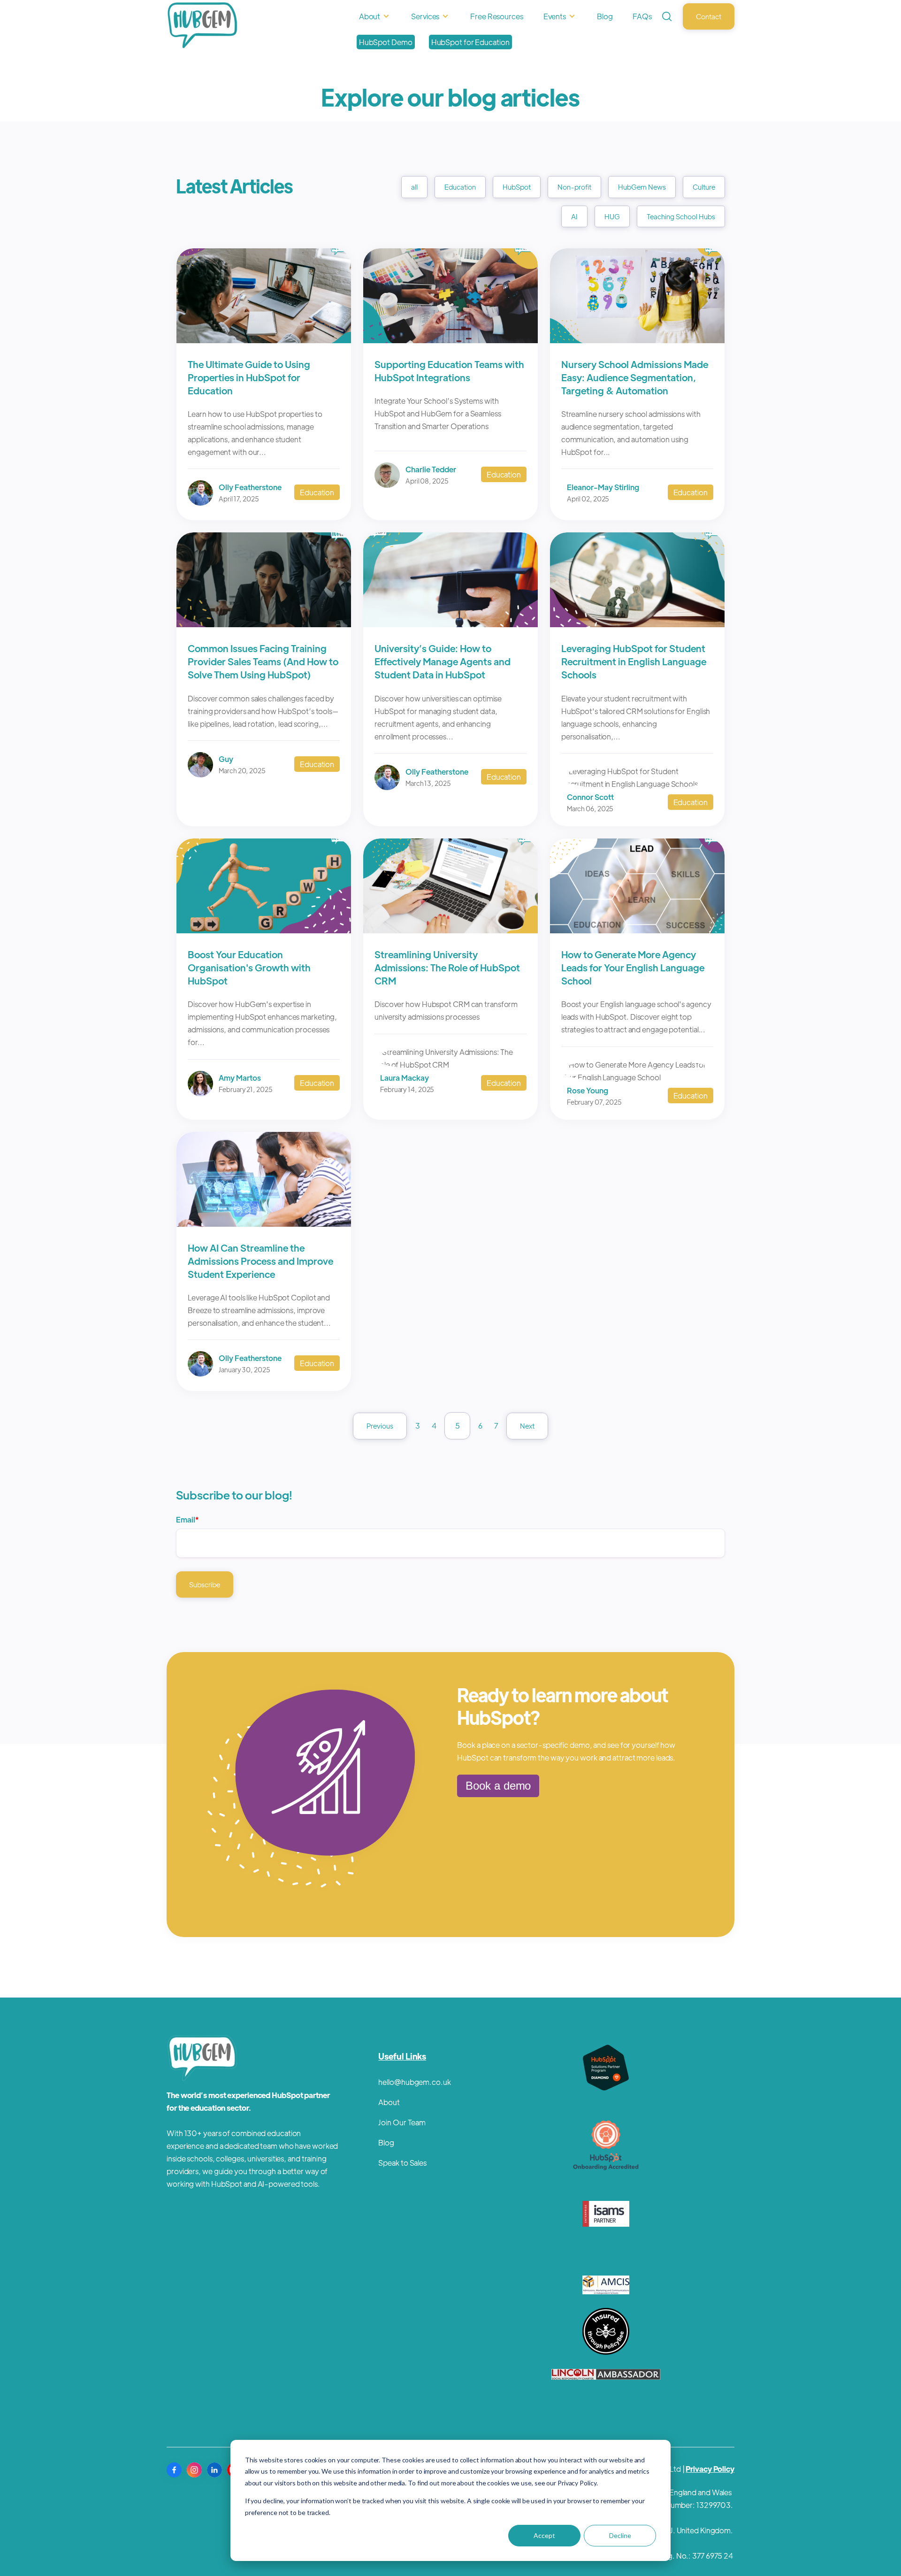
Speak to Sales (402, 2163)
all (414, 187)
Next (527, 1426)
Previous (380, 1426)
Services (425, 16)
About (370, 16)
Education (460, 187)
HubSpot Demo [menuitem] (386, 42)
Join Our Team (402, 2122)
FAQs (642, 16)
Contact (709, 16)
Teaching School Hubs (681, 216)
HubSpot (517, 187)
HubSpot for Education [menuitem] (470, 42)
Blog (605, 16)
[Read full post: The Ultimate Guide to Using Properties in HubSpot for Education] (264, 340)
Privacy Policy (710, 2469)
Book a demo (498, 1786)
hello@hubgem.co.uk (414, 2082)
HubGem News (642, 187)
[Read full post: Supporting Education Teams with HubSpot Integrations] (450, 340)
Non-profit (574, 187)
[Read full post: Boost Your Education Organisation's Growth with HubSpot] (264, 930)
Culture (704, 187)
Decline (620, 2535)
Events (555, 16)
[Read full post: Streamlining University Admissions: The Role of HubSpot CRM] (450, 930)
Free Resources (497, 16)
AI (574, 216)
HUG (612, 216)
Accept (544, 2535)
